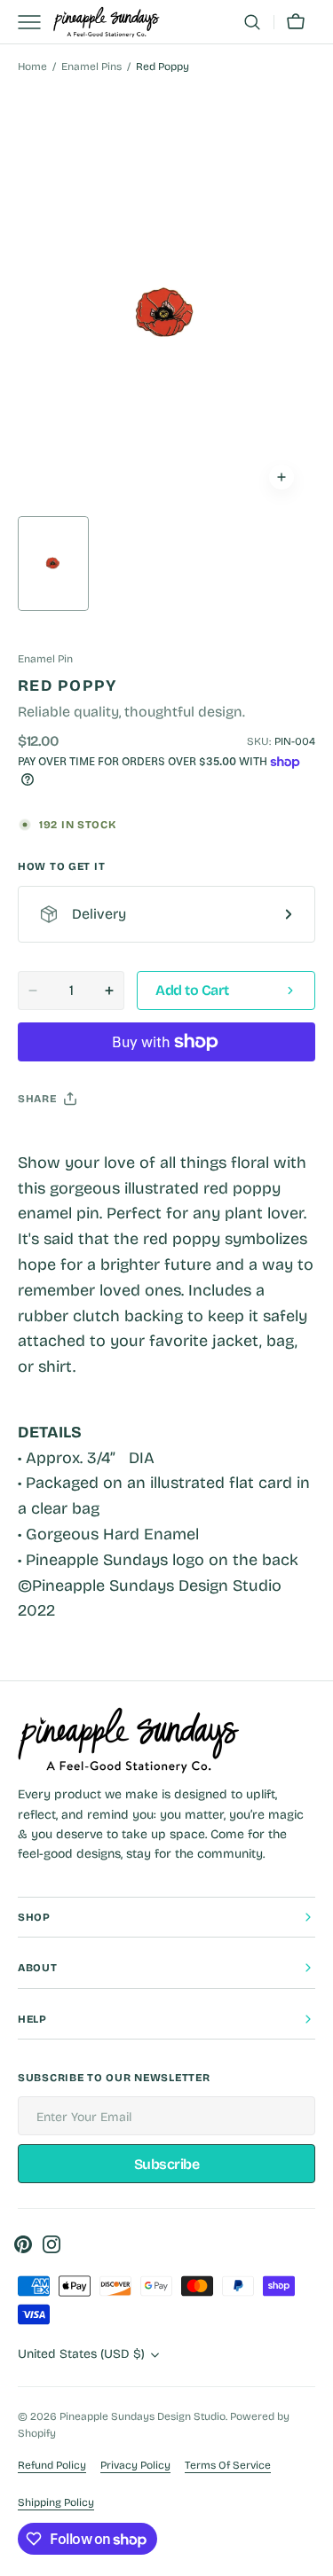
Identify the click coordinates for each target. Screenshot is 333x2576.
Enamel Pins (91, 67)
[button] (252, 22)
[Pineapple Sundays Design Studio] (107, 23)
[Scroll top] (312, 2555)
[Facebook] (80, 1143)
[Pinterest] (114, 1143)
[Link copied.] (147, 1143)
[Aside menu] (36, 22)
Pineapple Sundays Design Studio (143, 2416)
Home (32, 67)
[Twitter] (46, 1143)
